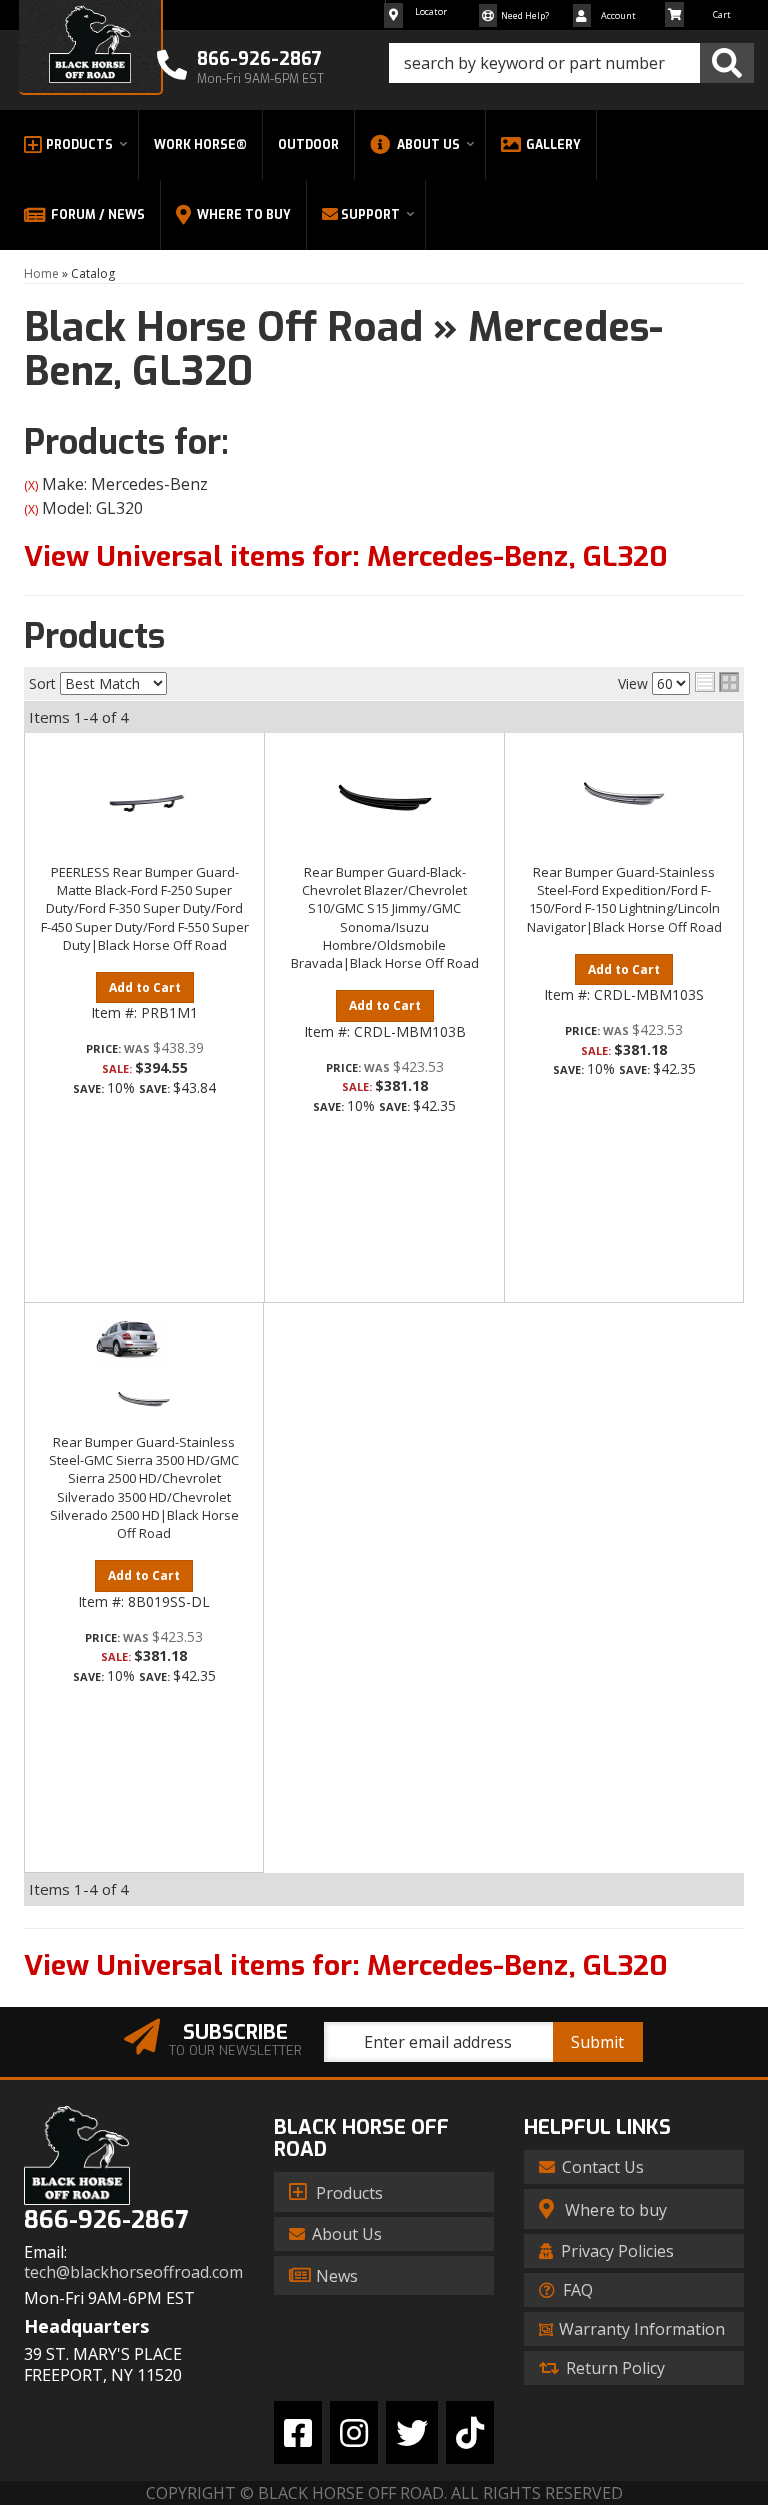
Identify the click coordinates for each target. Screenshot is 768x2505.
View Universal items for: (346, 556)
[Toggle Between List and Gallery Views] (717, 682)
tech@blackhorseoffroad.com (133, 2272)
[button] (571, 63)
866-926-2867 (106, 2220)
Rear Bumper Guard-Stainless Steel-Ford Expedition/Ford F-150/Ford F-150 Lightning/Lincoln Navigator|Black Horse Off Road (624, 899)
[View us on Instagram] (354, 2432)
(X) (31, 485)
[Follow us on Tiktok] (470, 2432)
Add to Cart (145, 987)
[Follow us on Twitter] (412, 2432)
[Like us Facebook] (298, 2432)
